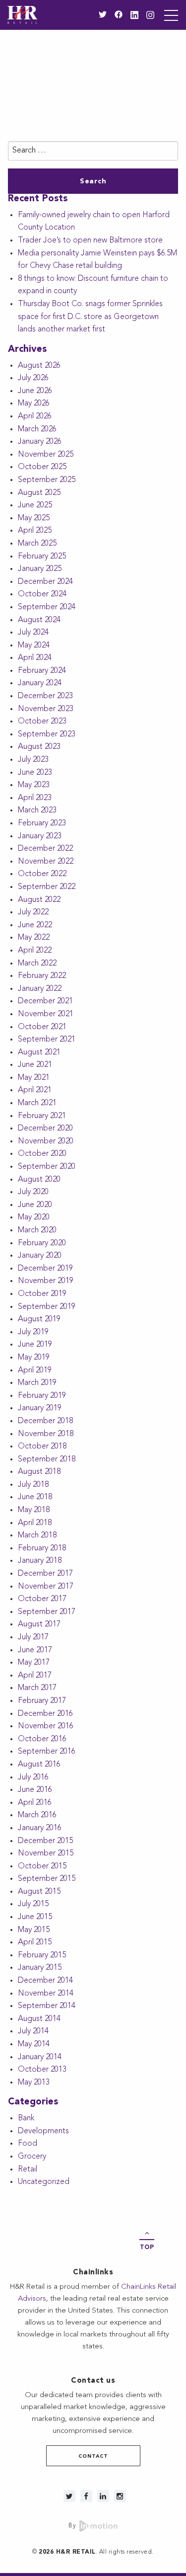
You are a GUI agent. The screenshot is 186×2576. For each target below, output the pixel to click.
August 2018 (39, 1472)
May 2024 (34, 645)
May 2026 (34, 403)
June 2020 (35, 1205)
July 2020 (33, 1192)
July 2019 (33, 1332)
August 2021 (39, 1052)
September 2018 (47, 1459)
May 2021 (34, 1078)
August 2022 (39, 900)
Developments (43, 2131)
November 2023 (46, 709)
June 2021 (35, 1065)
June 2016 (35, 1790)
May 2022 (34, 938)
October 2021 (42, 1027)
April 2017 (35, 1676)
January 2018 (40, 1561)
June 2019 (35, 1345)
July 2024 (33, 633)
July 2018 (33, 1485)
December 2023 (45, 696)
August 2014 (39, 2019)
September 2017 (47, 1612)
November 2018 (46, 1434)
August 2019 (39, 1319)
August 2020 (39, 1180)
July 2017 (33, 1637)
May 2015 (34, 1930)
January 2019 (40, 1408)
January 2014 (40, 2057)
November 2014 (46, 1994)
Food (28, 2144)
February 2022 (42, 976)
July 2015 (33, 1904)
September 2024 (47, 607)
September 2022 (47, 887)
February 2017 (42, 1701)
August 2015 (39, 1892)
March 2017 (37, 1688)
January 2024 (40, 683)
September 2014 (47, 2006)
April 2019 (35, 1370)
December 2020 (45, 1128)
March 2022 (37, 964)
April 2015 (35, 1942)
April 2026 (35, 416)
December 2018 (45, 1421)
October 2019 (42, 1294)
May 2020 (34, 1217)
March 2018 (37, 1535)
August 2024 (39, 620)
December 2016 (45, 1714)
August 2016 (39, 1765)
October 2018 (42, 1447)
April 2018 (35, 1523)
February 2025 (42, 557)
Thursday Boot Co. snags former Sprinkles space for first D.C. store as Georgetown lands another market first (90, 317)
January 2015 (40, 1968)
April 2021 (35, 1090)
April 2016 (35, 1803)
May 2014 (34, 2044)
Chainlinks (93, 2273)
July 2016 (33, 1777)
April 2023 (35, 798)
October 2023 (42, 722)
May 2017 (34, 1663)
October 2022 (42, 874)
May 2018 (34, 1510)
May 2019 (34, 1358)
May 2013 (34, 2083)
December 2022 (45, 849)
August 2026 (39, 366)
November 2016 (46, 1726)
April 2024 (35, 658)
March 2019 (37, 1383)
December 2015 (45, 1841)
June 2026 (35, 391)
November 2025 (46, 455)
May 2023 (34, 785)
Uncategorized (44, 2182)
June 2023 (35, 773)
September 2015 (47, 1879)
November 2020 (46, 1141)
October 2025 (42, 467)
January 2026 (40, 442)
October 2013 (42, 2070)
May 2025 (34, 518)
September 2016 (47, 1752)
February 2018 (42, 1548)
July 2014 (33, 2031)
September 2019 (47, 1307)
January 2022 (40, 989)
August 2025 (39, 493)
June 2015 (35, 1917)
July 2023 (33, 760)
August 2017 (39, 1624)
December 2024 (45, 582)
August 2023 (39, 747)
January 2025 (40, 569)
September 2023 (47, 734)
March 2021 (37, 1103)
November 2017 (46, 1587)
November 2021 (46, 1014)
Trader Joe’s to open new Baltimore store (90, 241)
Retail (28, 2170)
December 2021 (45, 1001)
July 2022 (33, 912)
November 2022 (46, 862)
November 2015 (46, 1853)
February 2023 (42, 823)
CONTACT (93, 2456)
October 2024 (42, 594)
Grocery (32, 2157)
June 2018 (35, 1497)
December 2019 (45, 1269)
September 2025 (47, 480)
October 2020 (42, 1154)
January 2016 (40, 1828)
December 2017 (45, 1574)
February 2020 (42, 1243)
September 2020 (47, 1167)
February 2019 (42, 1396)
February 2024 (42, 671)
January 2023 (40, 836)
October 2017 (42, 1599)
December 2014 (45, 1981)
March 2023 (37, 810)
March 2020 (37, 1230)
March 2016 (37, 1815)
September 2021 (47, 1040)
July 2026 (33, 378)
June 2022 (35, 925)
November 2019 (46, 1281)
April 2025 (35, 531)
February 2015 (42, 1955)
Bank (26, 2118)
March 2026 (37, 429)
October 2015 (42, 1866)
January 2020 (40, 1256)
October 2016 (42, 1739)
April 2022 (35, 951)
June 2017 (35, 1650)
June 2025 (35, 505)
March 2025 (37, 544)
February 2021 (42, 1116)
